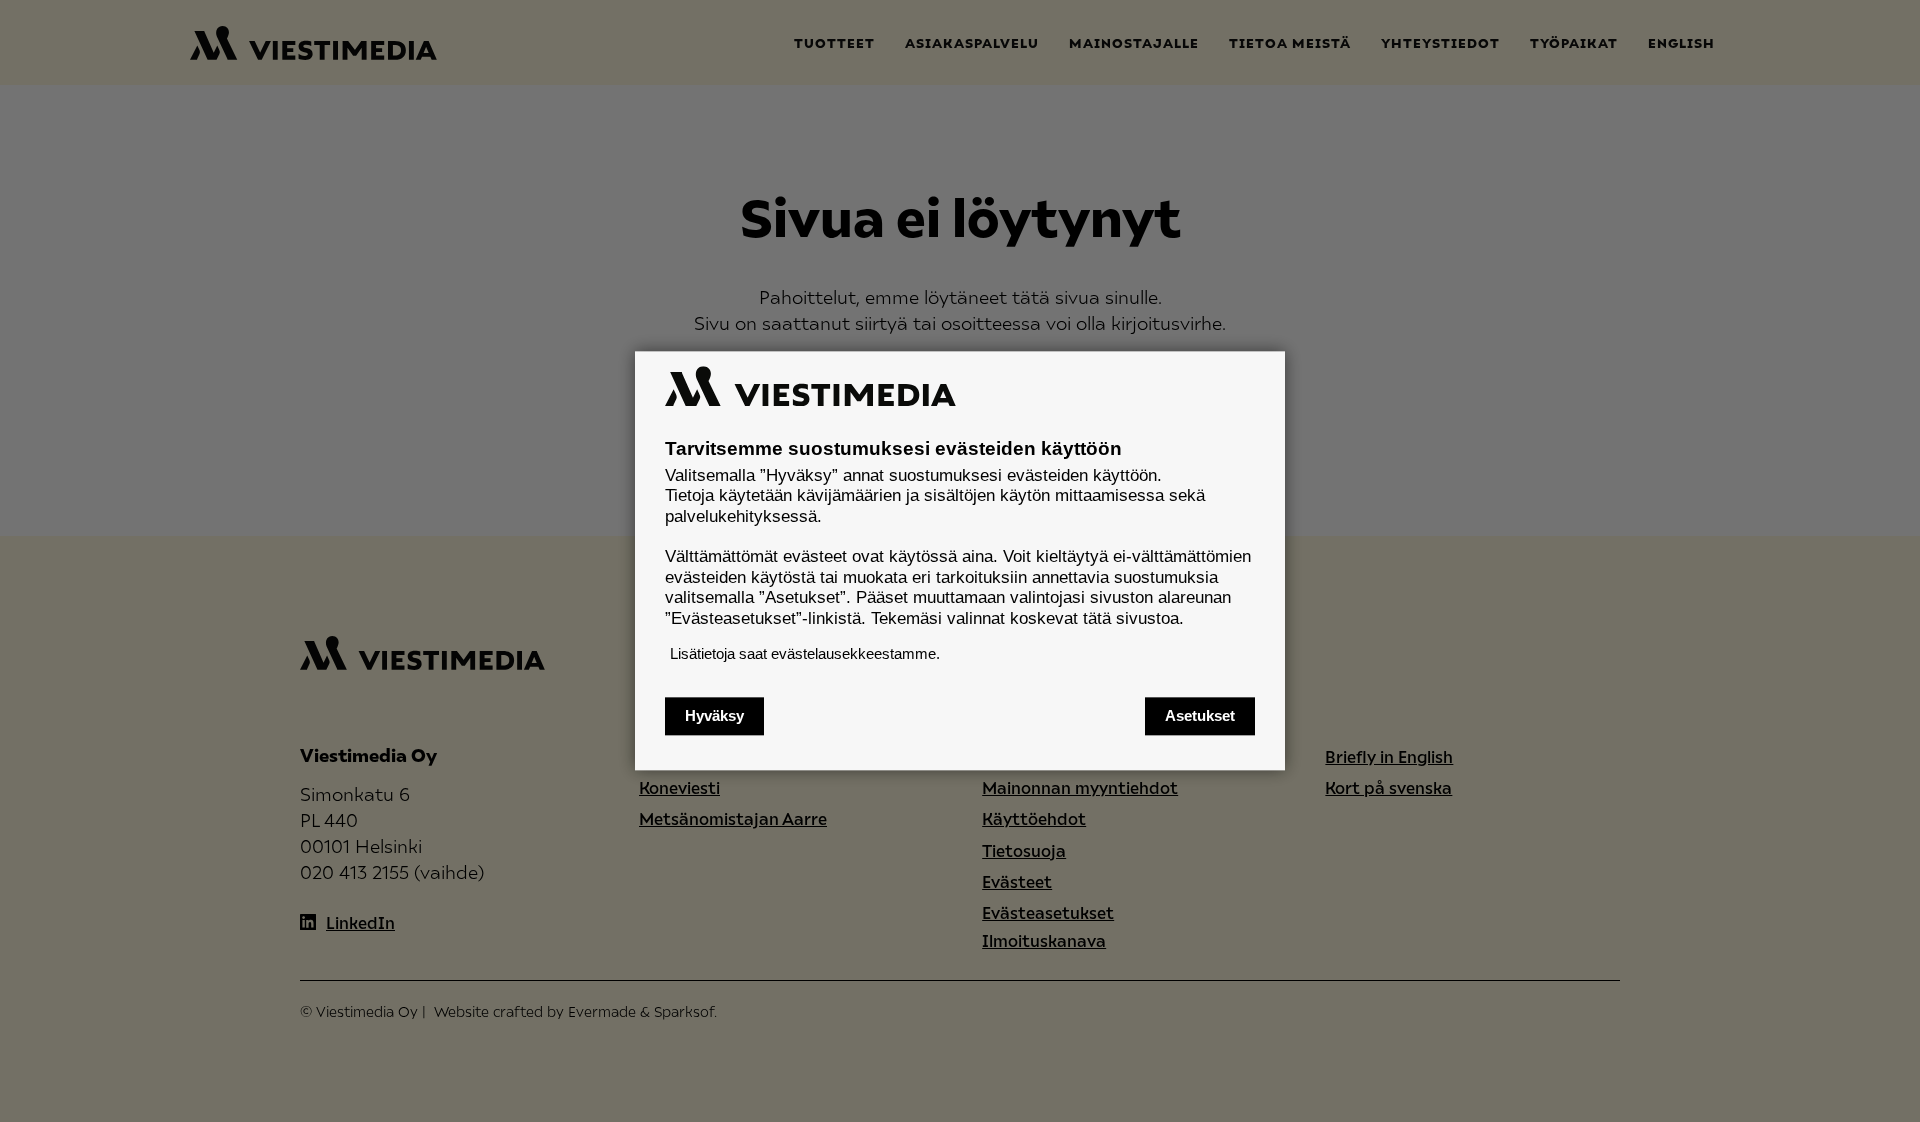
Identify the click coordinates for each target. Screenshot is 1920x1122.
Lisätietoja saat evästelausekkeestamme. (805, 653)
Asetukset (1200, 716)
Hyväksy (714, 716)
